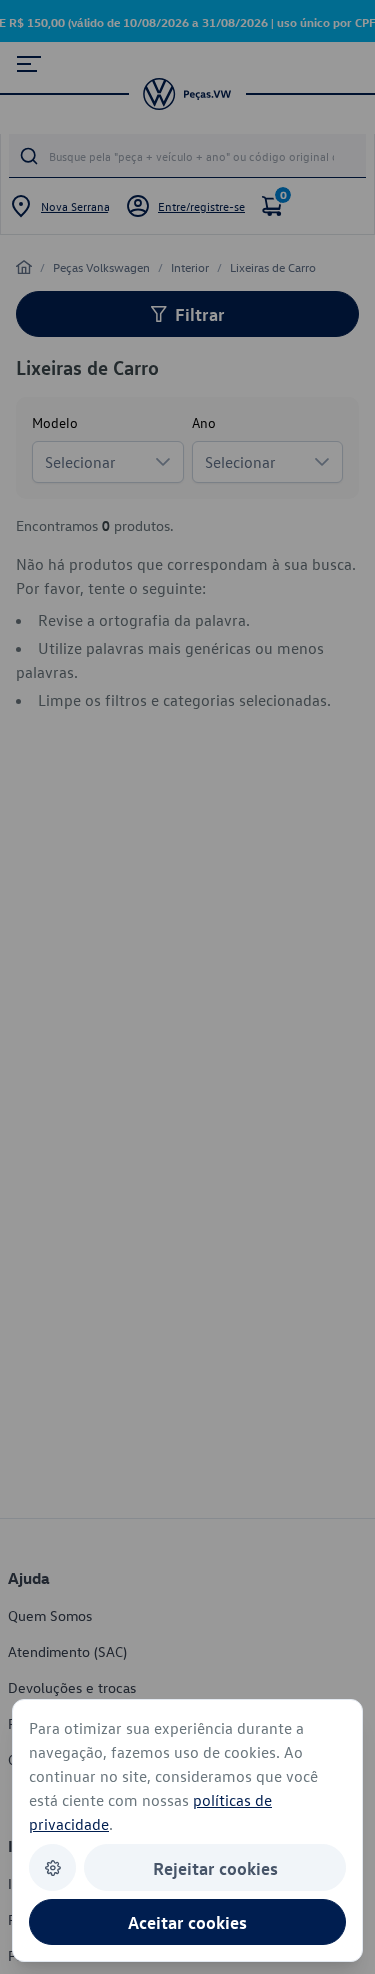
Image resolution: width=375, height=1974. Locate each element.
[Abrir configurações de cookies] (52, 1867)
